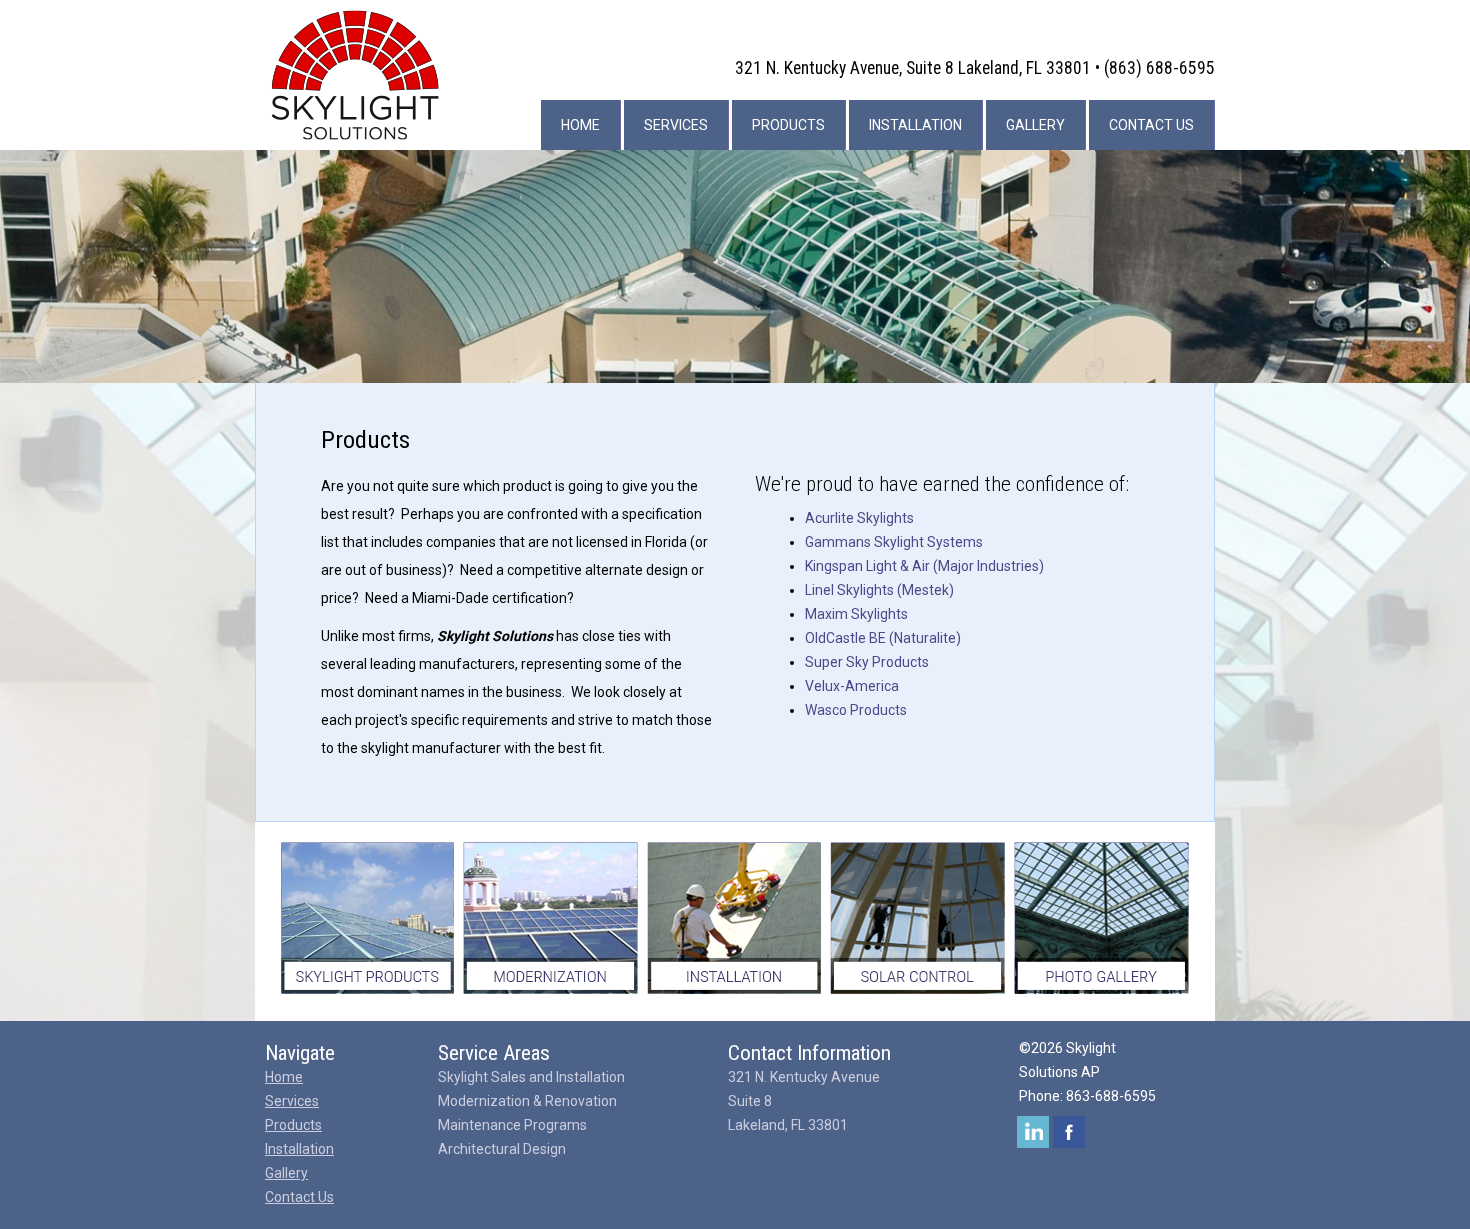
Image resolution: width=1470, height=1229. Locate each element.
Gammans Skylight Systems (894, 542)
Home (580, 125)
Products (788, 125)
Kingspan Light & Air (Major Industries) (924, 566)
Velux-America (852, 686)
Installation (915, 125)
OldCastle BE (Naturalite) (883, 638)
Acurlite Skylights (859, 518)
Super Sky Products (867, 662)
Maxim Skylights (856, 614)
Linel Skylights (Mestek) (879, 590)
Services (676, 125)
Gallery (1035, 125)
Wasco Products (856, 710)
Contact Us (1151, 125)
